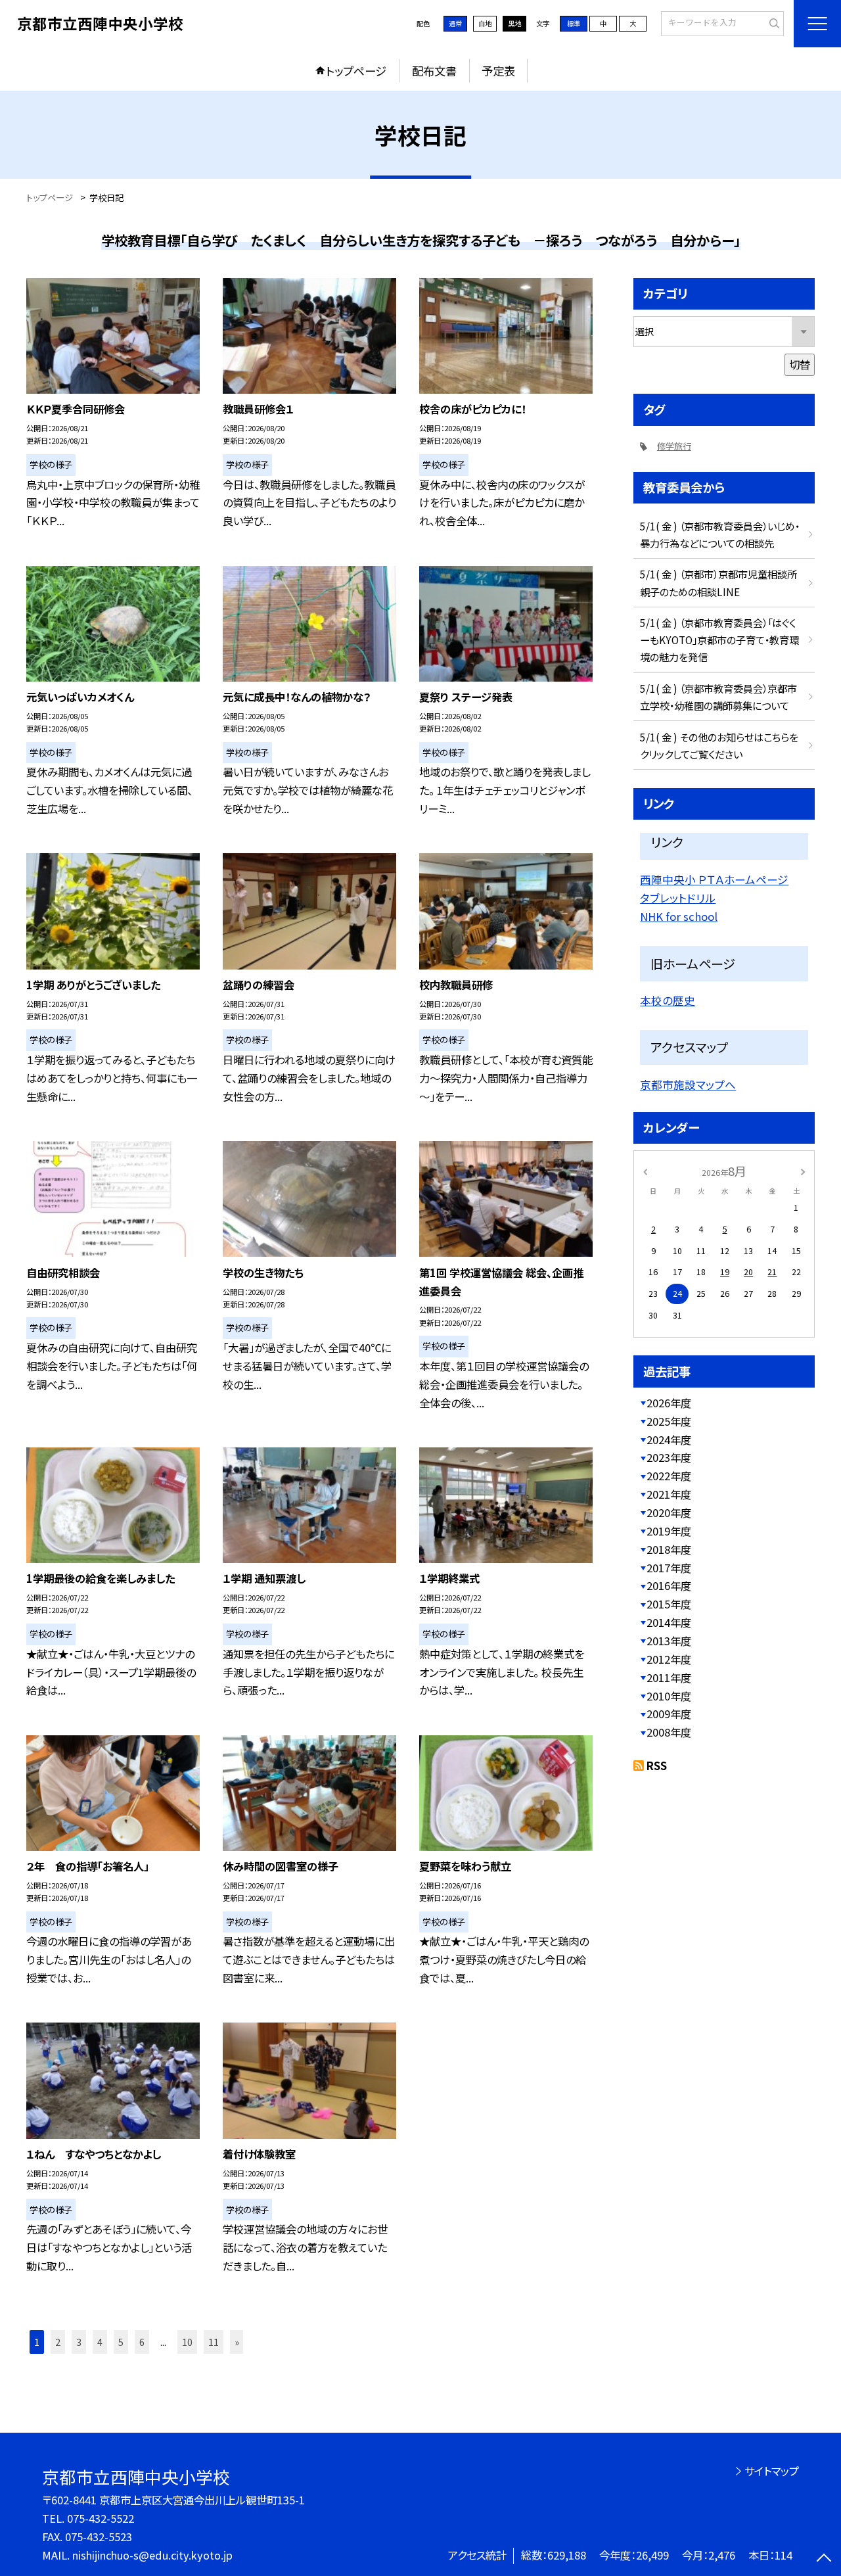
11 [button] (214, 2342)
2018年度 (669, 1549)
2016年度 (669, 1585)
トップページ (356, 71)
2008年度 (669, 1732)
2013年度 (669, 1641)
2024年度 (669, 1440)
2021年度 (669, 1494)
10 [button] (187, 2342)
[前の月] (645, 1171)
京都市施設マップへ (688, 1085)
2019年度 (669, 1531)
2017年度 (669, 1568)
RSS (657, 1766)
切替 (800, 364)
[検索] (772, 23)
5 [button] (121, 2342)
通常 (455, 23)
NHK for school (679, 916)
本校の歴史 (668, 1000)
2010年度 (669, 1696)
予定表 (498, 71)
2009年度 (669, 1714)
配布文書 (434, 71)
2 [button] (58, 2342)
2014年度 (669, 1622)
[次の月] (803, 1171)
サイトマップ (772, 2471)
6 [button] (142, 2342)
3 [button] (79, 2342)
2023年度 (669, 1457)
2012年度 (669, 1659)
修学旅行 (674, 446)
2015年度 (669, 1604)
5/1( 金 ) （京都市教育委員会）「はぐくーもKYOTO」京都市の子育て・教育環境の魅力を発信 (719, 640)
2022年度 (669, 1476)
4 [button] (100, 2342)
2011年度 (669, 1677)
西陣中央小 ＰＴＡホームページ (714, 879)
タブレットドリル (678, 898)
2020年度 (669, 1512)
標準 (574, 23)
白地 (485, 23)
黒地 (514, 23)
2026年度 (669, 1403)
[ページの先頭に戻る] (824, 2559)
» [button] (237, 2342)
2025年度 (669, 1421)
